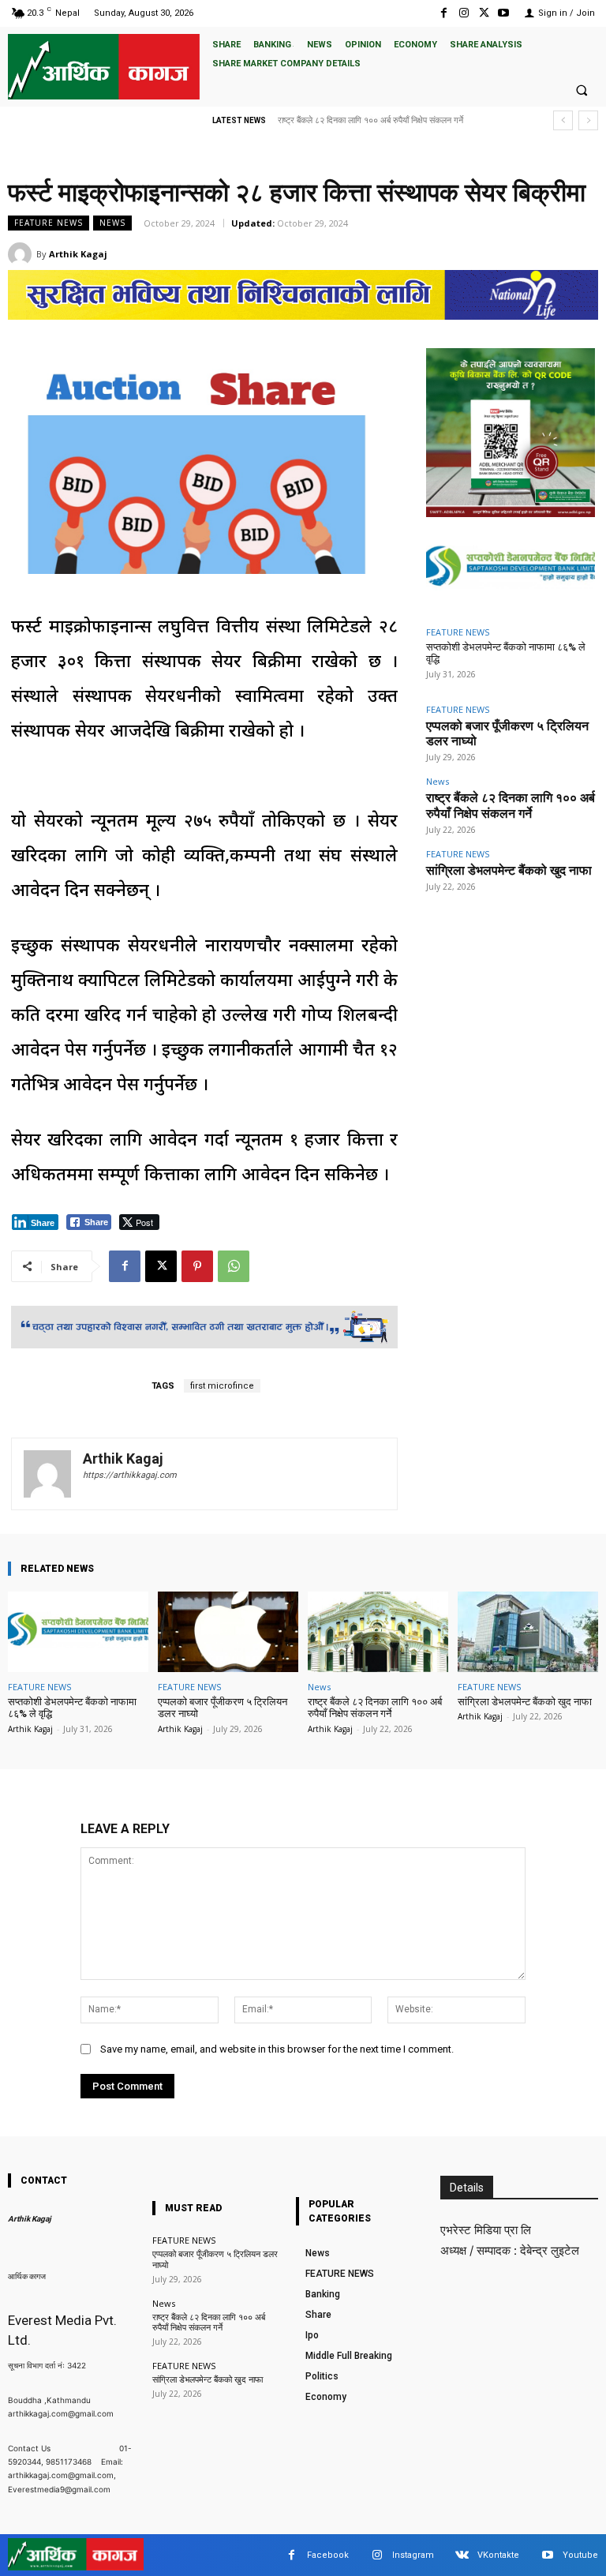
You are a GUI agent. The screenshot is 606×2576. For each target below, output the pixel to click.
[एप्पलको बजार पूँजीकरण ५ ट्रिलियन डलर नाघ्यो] (228, 1631)
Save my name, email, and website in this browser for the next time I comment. (277, 2049)
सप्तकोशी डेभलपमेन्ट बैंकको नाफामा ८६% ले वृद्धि (72, 1708)
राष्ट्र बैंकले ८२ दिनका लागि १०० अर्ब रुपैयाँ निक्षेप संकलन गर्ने (511, 805)
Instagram (413, 2555)
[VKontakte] (462, 2555)
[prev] (563, 120)
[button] (582, 90)
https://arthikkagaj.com (130, 1475)
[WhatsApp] (234, 1266)
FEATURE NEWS (49, 223)
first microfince (222, 1386)
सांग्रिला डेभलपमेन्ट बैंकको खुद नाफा (333, 120)
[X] (484, 13)
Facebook (328, 2555)
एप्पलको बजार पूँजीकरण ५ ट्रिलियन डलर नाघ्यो (223, 1708)
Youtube (580, 2555)
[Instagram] (464, 13)
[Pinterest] (197, 1266)
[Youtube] (504, 13)
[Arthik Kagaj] (22, 254)
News (112, 223)
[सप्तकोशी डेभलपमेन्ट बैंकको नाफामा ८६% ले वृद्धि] (511, 569)
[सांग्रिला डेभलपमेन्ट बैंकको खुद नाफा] (528, 1631)
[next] (588, 120)
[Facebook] (444, 13)
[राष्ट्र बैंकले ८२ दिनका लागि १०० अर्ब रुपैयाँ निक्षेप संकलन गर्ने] (378, 1631)
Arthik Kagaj (78, 254)
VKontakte (498, 2555)
